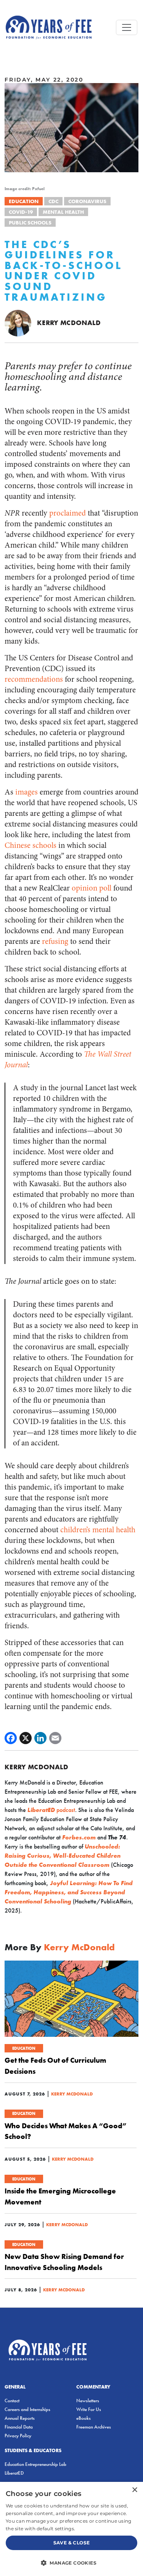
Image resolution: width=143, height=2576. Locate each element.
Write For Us (89, 2409)
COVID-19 (21, 212)
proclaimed (67, 513)
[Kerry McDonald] (18, 323)
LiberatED (14, 2473)
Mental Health (63, 212)
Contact (12, 2401)
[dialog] (71, 2529)
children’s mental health (98, 1530)
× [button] (134, 2490)
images (27, 792)
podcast (51, 1810)
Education (24, 201)
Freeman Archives (94, 2427)
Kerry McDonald (69, 323)
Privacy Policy (18, 2436)
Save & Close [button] (72, 2543)
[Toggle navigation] (127, 27)
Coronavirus (87, 201)
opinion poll (92, 888)
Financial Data (19, 2427)
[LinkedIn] (40, 1738)
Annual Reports (20, 2418)
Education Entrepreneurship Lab (35, 2464)
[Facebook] (11, 1738)
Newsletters (88, 2401)
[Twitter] (26, 1738)
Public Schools (30, 223)
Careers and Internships (27, 2409)
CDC (53, 201)
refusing (55, 941)
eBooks (84, 2418)
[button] (71, 2563)
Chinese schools (31, 845)
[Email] (55, 1738)
